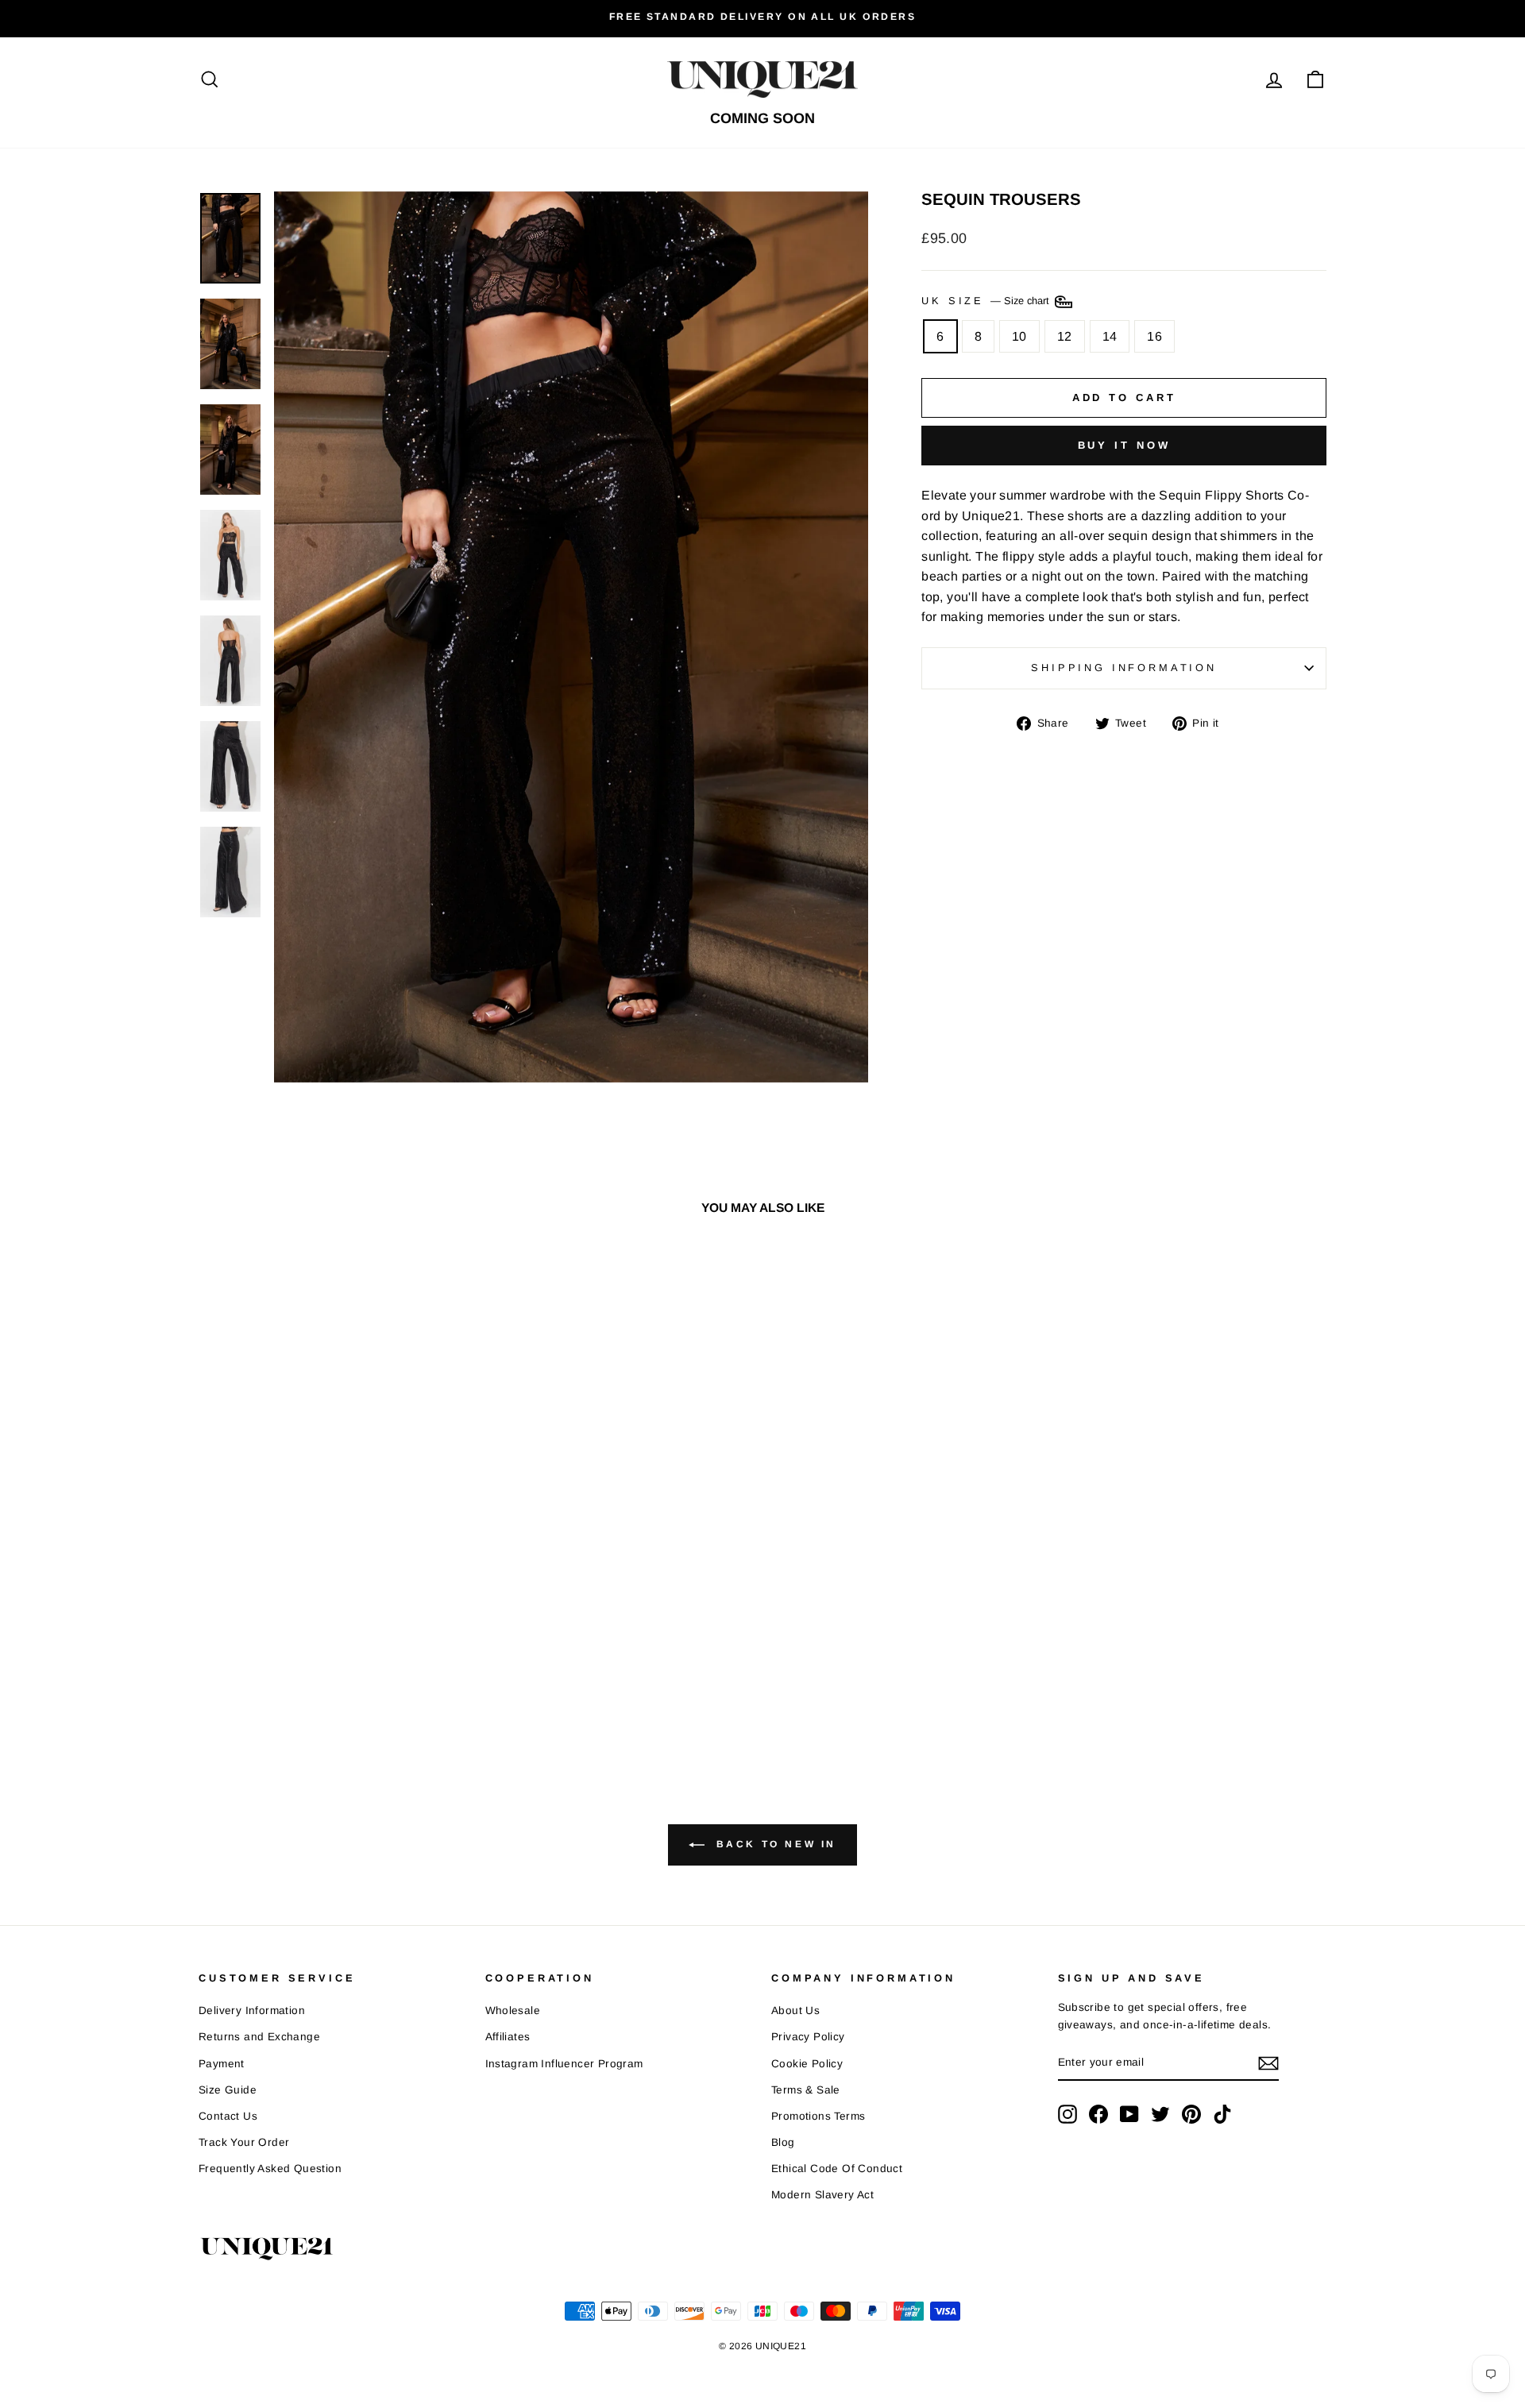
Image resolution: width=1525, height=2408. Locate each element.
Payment (222, 2064)
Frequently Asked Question (270, 2169)
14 (1110, 336)
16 (1154, 336)
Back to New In (774, 1844)
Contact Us (228, 2116)
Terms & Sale (806, 2090)
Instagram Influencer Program (564, 2064)
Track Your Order (244, 2142)
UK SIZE (987, 301)
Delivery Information (252, 2011)
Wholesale (513, 2011)
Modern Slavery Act (822, 2195)
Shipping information (1124, 668)
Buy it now (1124, 445)
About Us (795, 2011)
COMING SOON (762, 118)
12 (1065, 336)
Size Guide (228, 2090)
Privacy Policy (808, 2037)
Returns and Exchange (259, 2037)
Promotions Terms (818, 2116)
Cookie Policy (807, 2064)
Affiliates (508, 2037)
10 (1019, 336)
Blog (783, 2142)
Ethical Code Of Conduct (837, 2169)
